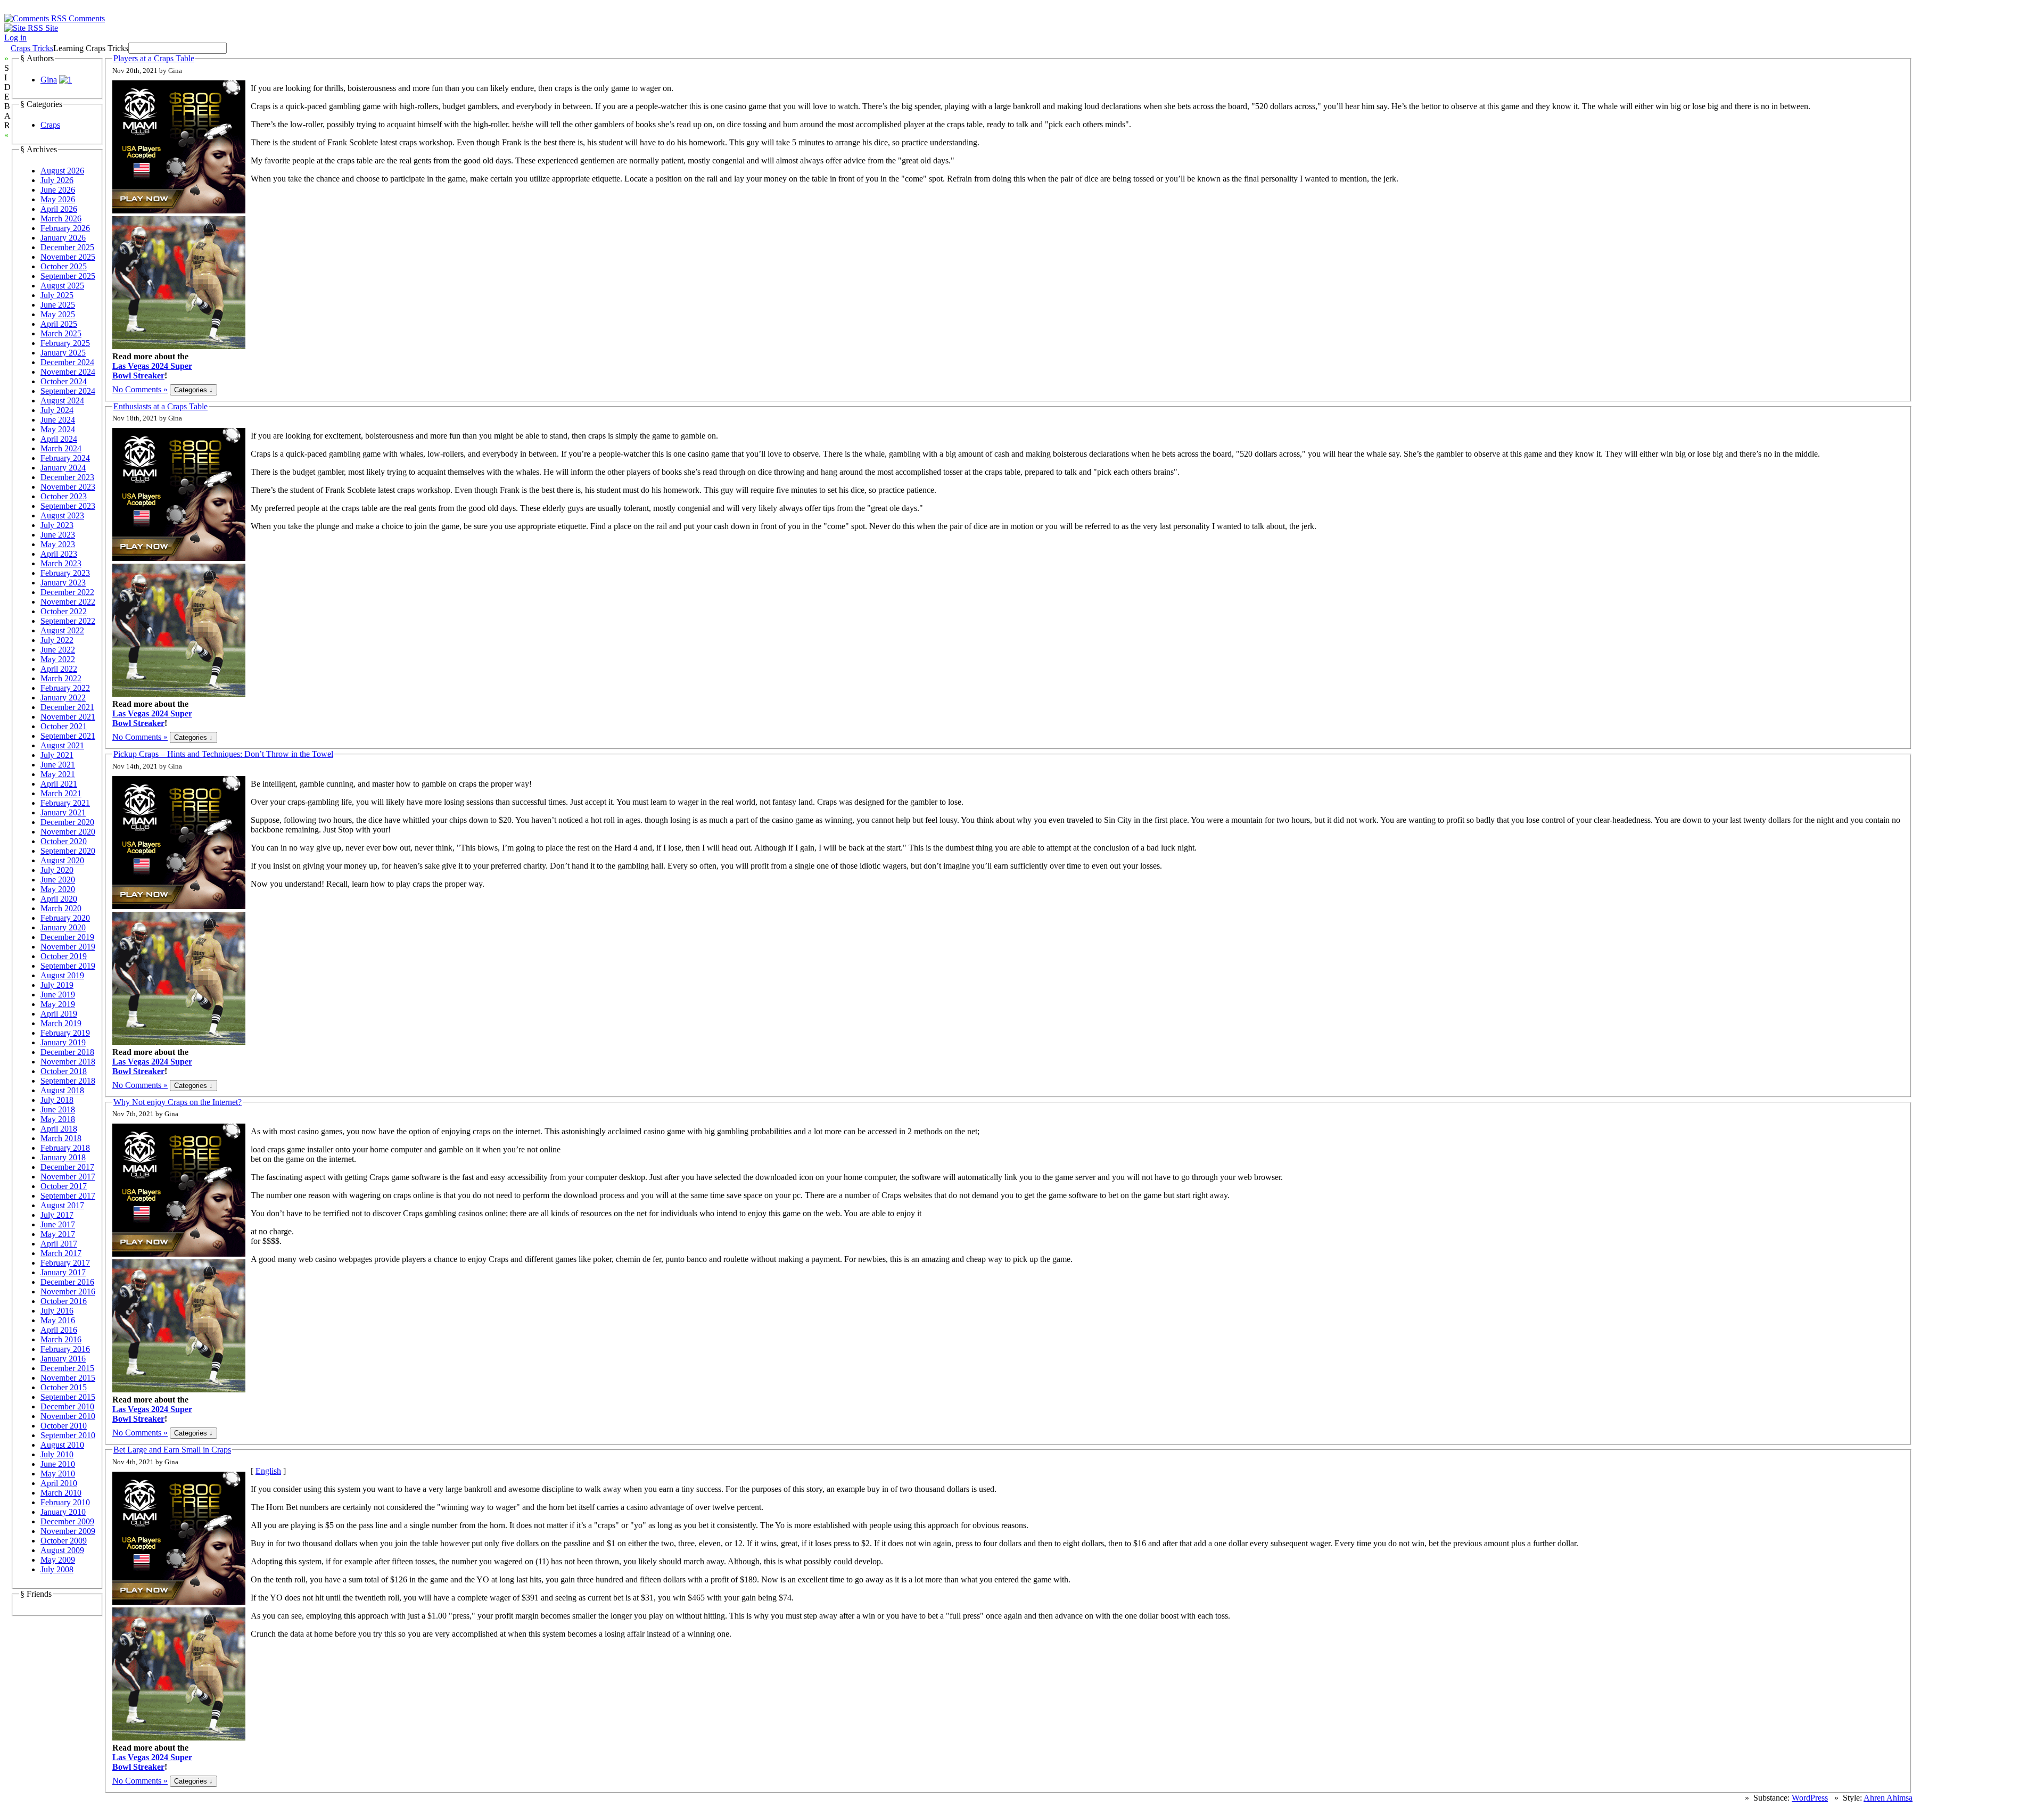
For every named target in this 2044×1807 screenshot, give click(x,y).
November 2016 (68, 1292)
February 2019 (65, 1033)
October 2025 (64, 266)
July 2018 (57, 1100)
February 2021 (65, 803)
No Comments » (140, 389)
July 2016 (57, 1311)
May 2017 (58, 1234)
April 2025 (59, 324)
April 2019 (59, 1014)
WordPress (1810, 1798)
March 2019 (61, 1023)
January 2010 (63, 1512)
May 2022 (58, 659)
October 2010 (64, 1426)
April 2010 (59, 1483)
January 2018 (63, 1157)
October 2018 (64, 1071)
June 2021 (58, 765)
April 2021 (59, 784)
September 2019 (68, 966)
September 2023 (68, 506)
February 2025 (65, 343)
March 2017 (61, 1253)
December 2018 (67, 1052)
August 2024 (62, 401)
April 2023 (59, 554)
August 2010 (62, 1445)
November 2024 (68, 372)
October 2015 (64, 1387)
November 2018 (68, 1062)
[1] (65, 80)
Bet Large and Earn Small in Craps (172, 1450)
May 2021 (58, 774)
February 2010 (65, 1502)
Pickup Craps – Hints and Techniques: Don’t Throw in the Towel (223, 754)
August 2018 (62, 1090)
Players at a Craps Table (154, 58)
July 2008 (57, 1569)
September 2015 (68, 1397)
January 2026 (63, 238)
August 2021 (62, 745)
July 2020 (57, 870)
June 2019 (58, 995)
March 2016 (61, 1339)
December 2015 (67, 1368)
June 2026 (58, 190)
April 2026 (59, 209)
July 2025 (57, 295)
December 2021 (67, 707)
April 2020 (59, 899)
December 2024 (67, 362)
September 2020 (68, 851)
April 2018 (59, 1129)
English (268, 1471)
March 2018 (61, 1138)
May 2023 (58, 544)
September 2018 (68, 1081)
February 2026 (65, 228)
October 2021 (64, 726)
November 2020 (68, 832)
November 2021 (68, 717)
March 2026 (61, 218)
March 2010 (61, 1493)
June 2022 (58, 650)
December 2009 (67, 1521)
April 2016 (59, 1330)
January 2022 (63, 698)
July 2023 (57, 525)
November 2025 (68, 257)
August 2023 (62, 515)
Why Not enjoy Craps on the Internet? (178, 1102)
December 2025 (67, 247)
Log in (15, 38)
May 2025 (58, 314)
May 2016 (58, 1320)
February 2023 (65, 573)
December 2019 (67, 937)
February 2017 (65, 1263)
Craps (50, 125)
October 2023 (64, 496)
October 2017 (64, 1186)
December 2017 (67, 1167)
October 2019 (64, 956)
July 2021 (57, 755)
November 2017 (68, 1177)
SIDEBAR (7, 97)
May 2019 (58, 1004)
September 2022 (68, 621)
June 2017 (58, 1224)
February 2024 (65, 458)
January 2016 (63, 1359)
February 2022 (65, 688)
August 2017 (62, 1205)
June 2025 (58, 305)
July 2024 (57, 410)
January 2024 (63, 468)
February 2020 (65, 918)
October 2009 (64, 1541)
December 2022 (67, 592)
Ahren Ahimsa (1888, 1798)
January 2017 (63, 1272)
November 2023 (68, 487)
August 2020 (62, 860)
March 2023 (61, 563)
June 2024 (58, 420)
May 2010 (58, 1474)
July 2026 (57, 180)
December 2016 (67, 1282)
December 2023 (67, 477)
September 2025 (68, 276)
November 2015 (68, 1378)
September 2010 (68, 1435)
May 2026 (58, 199)
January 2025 (63, 353)
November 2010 (68, 1416)
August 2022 (62, 630)
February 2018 (65, 1148)
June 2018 (58, 1109)
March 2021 (61, 793)
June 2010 (58, 1464)
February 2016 (65, 1349)
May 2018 (58, 1119)
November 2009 (68, 1531)
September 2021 (68, 736)
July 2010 (57, 1454)
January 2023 (63, 583)
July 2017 (57, 1215)
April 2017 (59, 1244)
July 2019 (57, 985)
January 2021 (63, 812)
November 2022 (68, 602)
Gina (49, 80)
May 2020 (58, 889)
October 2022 (64, 611)
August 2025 (62, 286)
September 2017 (68, 1196)
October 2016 (64, 1301)
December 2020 (67, 822)
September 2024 (68, 391)
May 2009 (58, 1560)
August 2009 (62, 1550)
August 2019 (62, 975)
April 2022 (59, 669)
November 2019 (68, 947)
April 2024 (59, 439)
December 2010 (67, 1406)
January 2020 (63, 927)
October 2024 (64, 381)
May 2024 (58, 429)
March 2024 (61, 448)
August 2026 (62, 171)
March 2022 (61, 678)
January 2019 (63, 1042)
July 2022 (57, 640)
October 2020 (64, 841)
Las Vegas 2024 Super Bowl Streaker (152, 371)
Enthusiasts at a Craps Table (160, 406)
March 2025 (61, 333)
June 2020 (58, 880)
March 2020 (61, 908)
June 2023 (58, 535)
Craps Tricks (32, 48)
